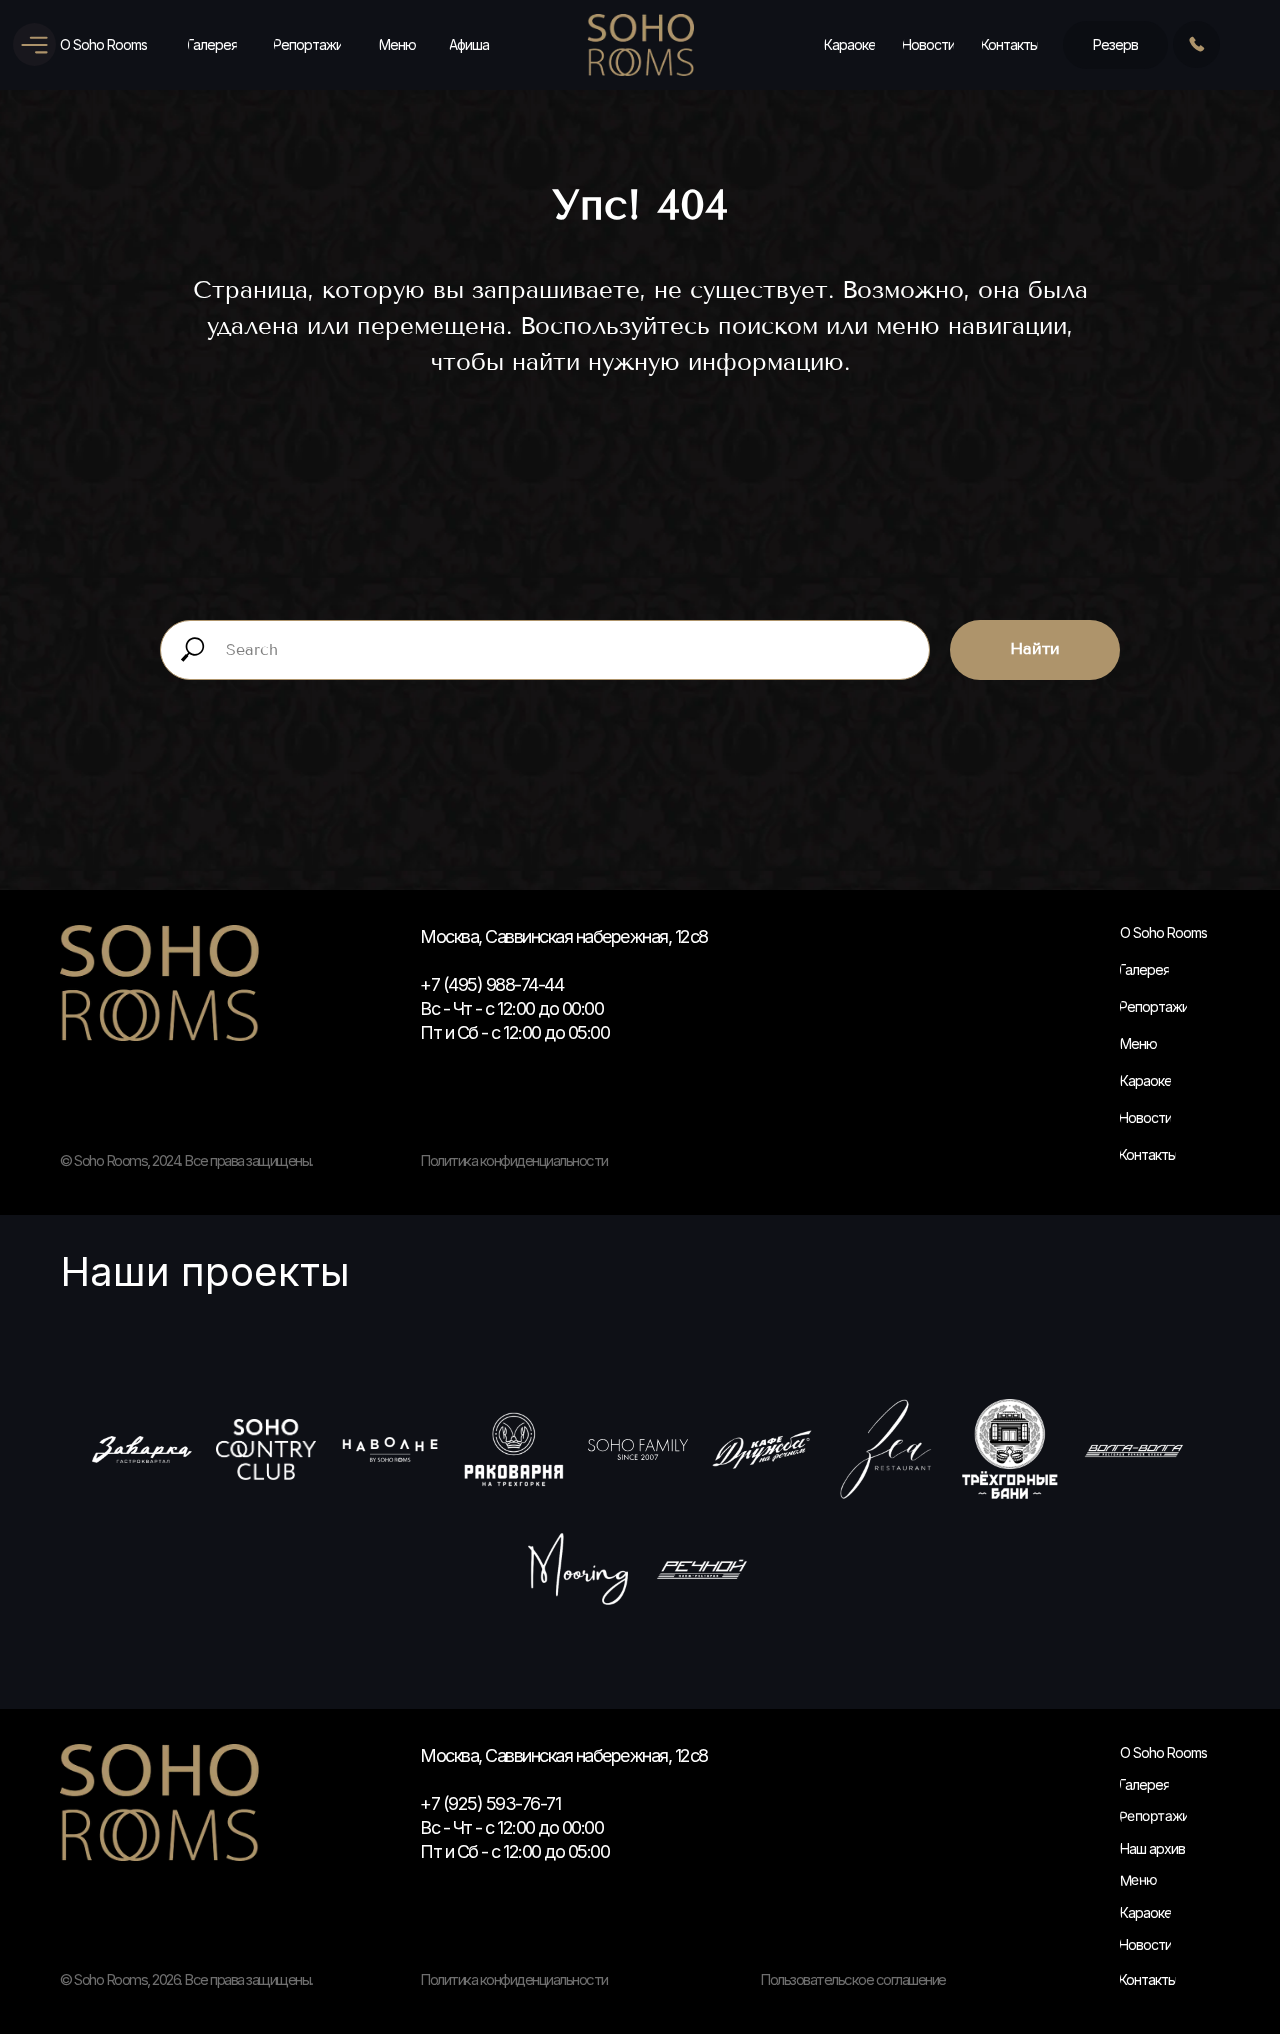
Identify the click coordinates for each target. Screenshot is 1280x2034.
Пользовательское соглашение (853, 1979)
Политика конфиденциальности (514, 1979)
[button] (1115, 45)
